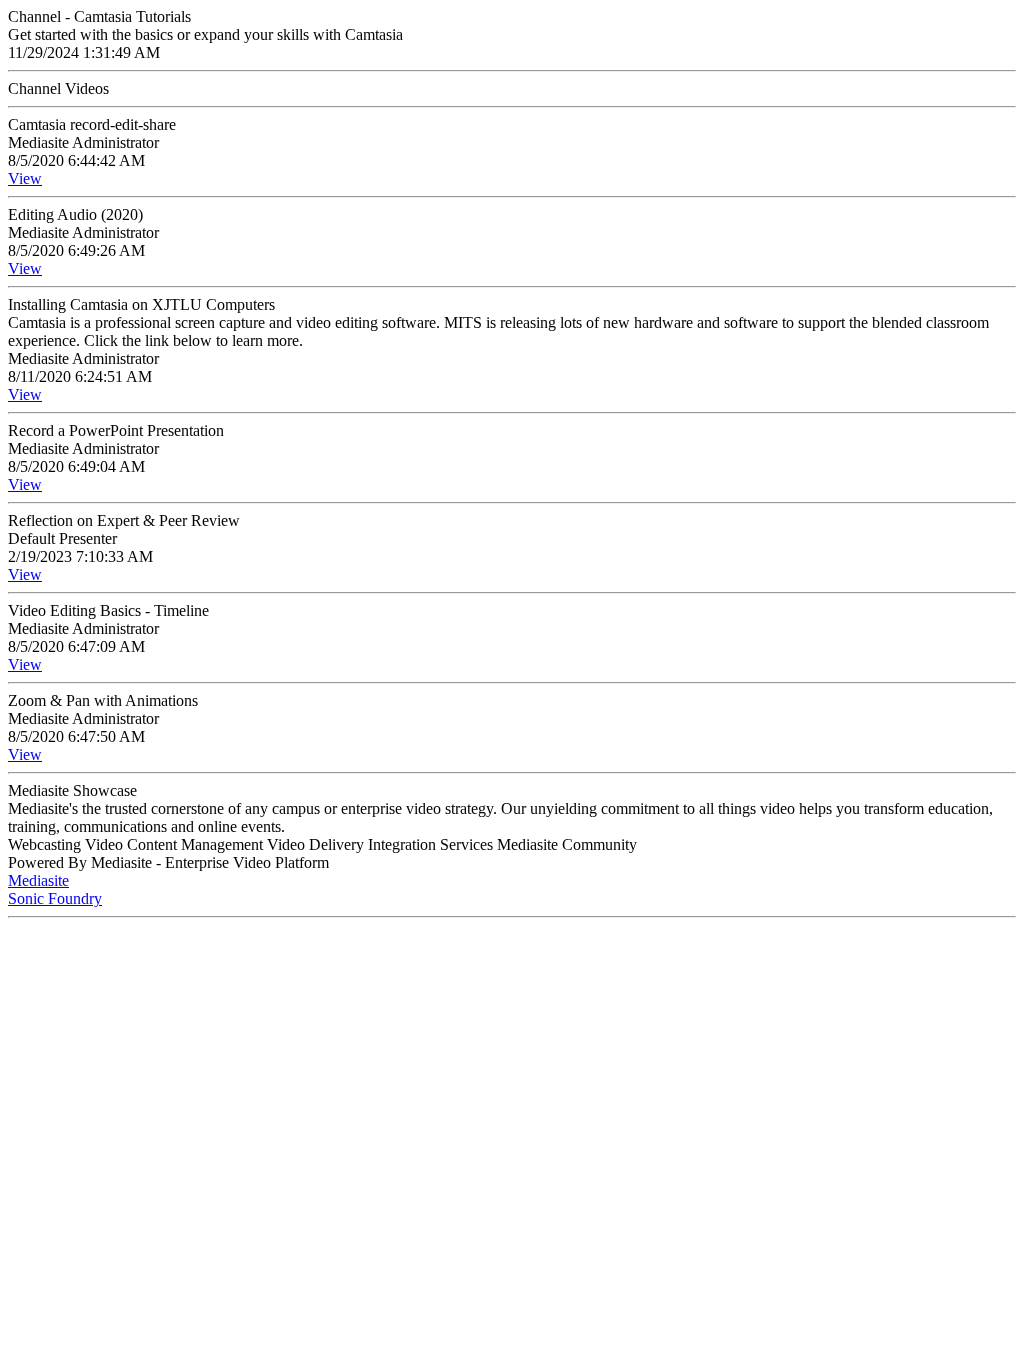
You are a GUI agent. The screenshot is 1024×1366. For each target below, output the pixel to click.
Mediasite (38, 880)
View (25, 178)
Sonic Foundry (55, 898)
